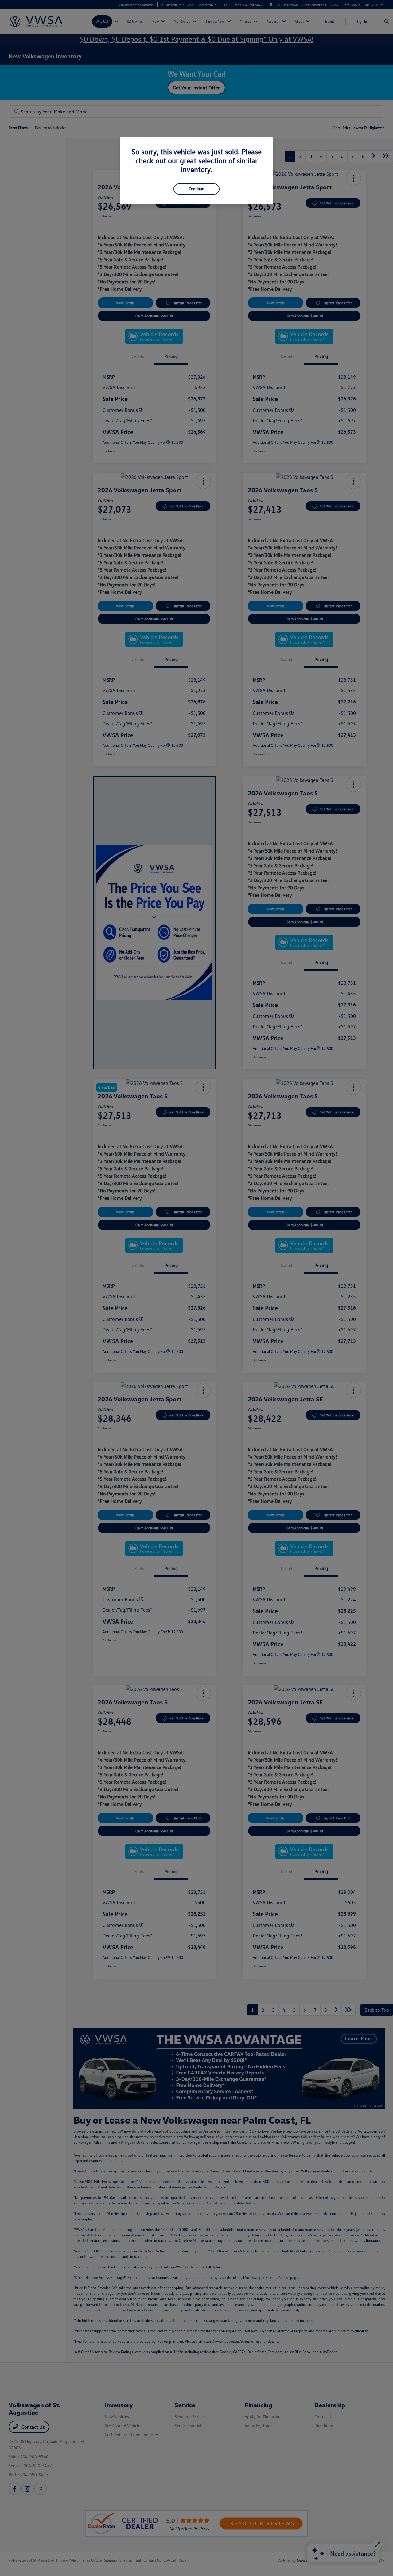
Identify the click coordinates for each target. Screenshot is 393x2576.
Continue (196, 189)
